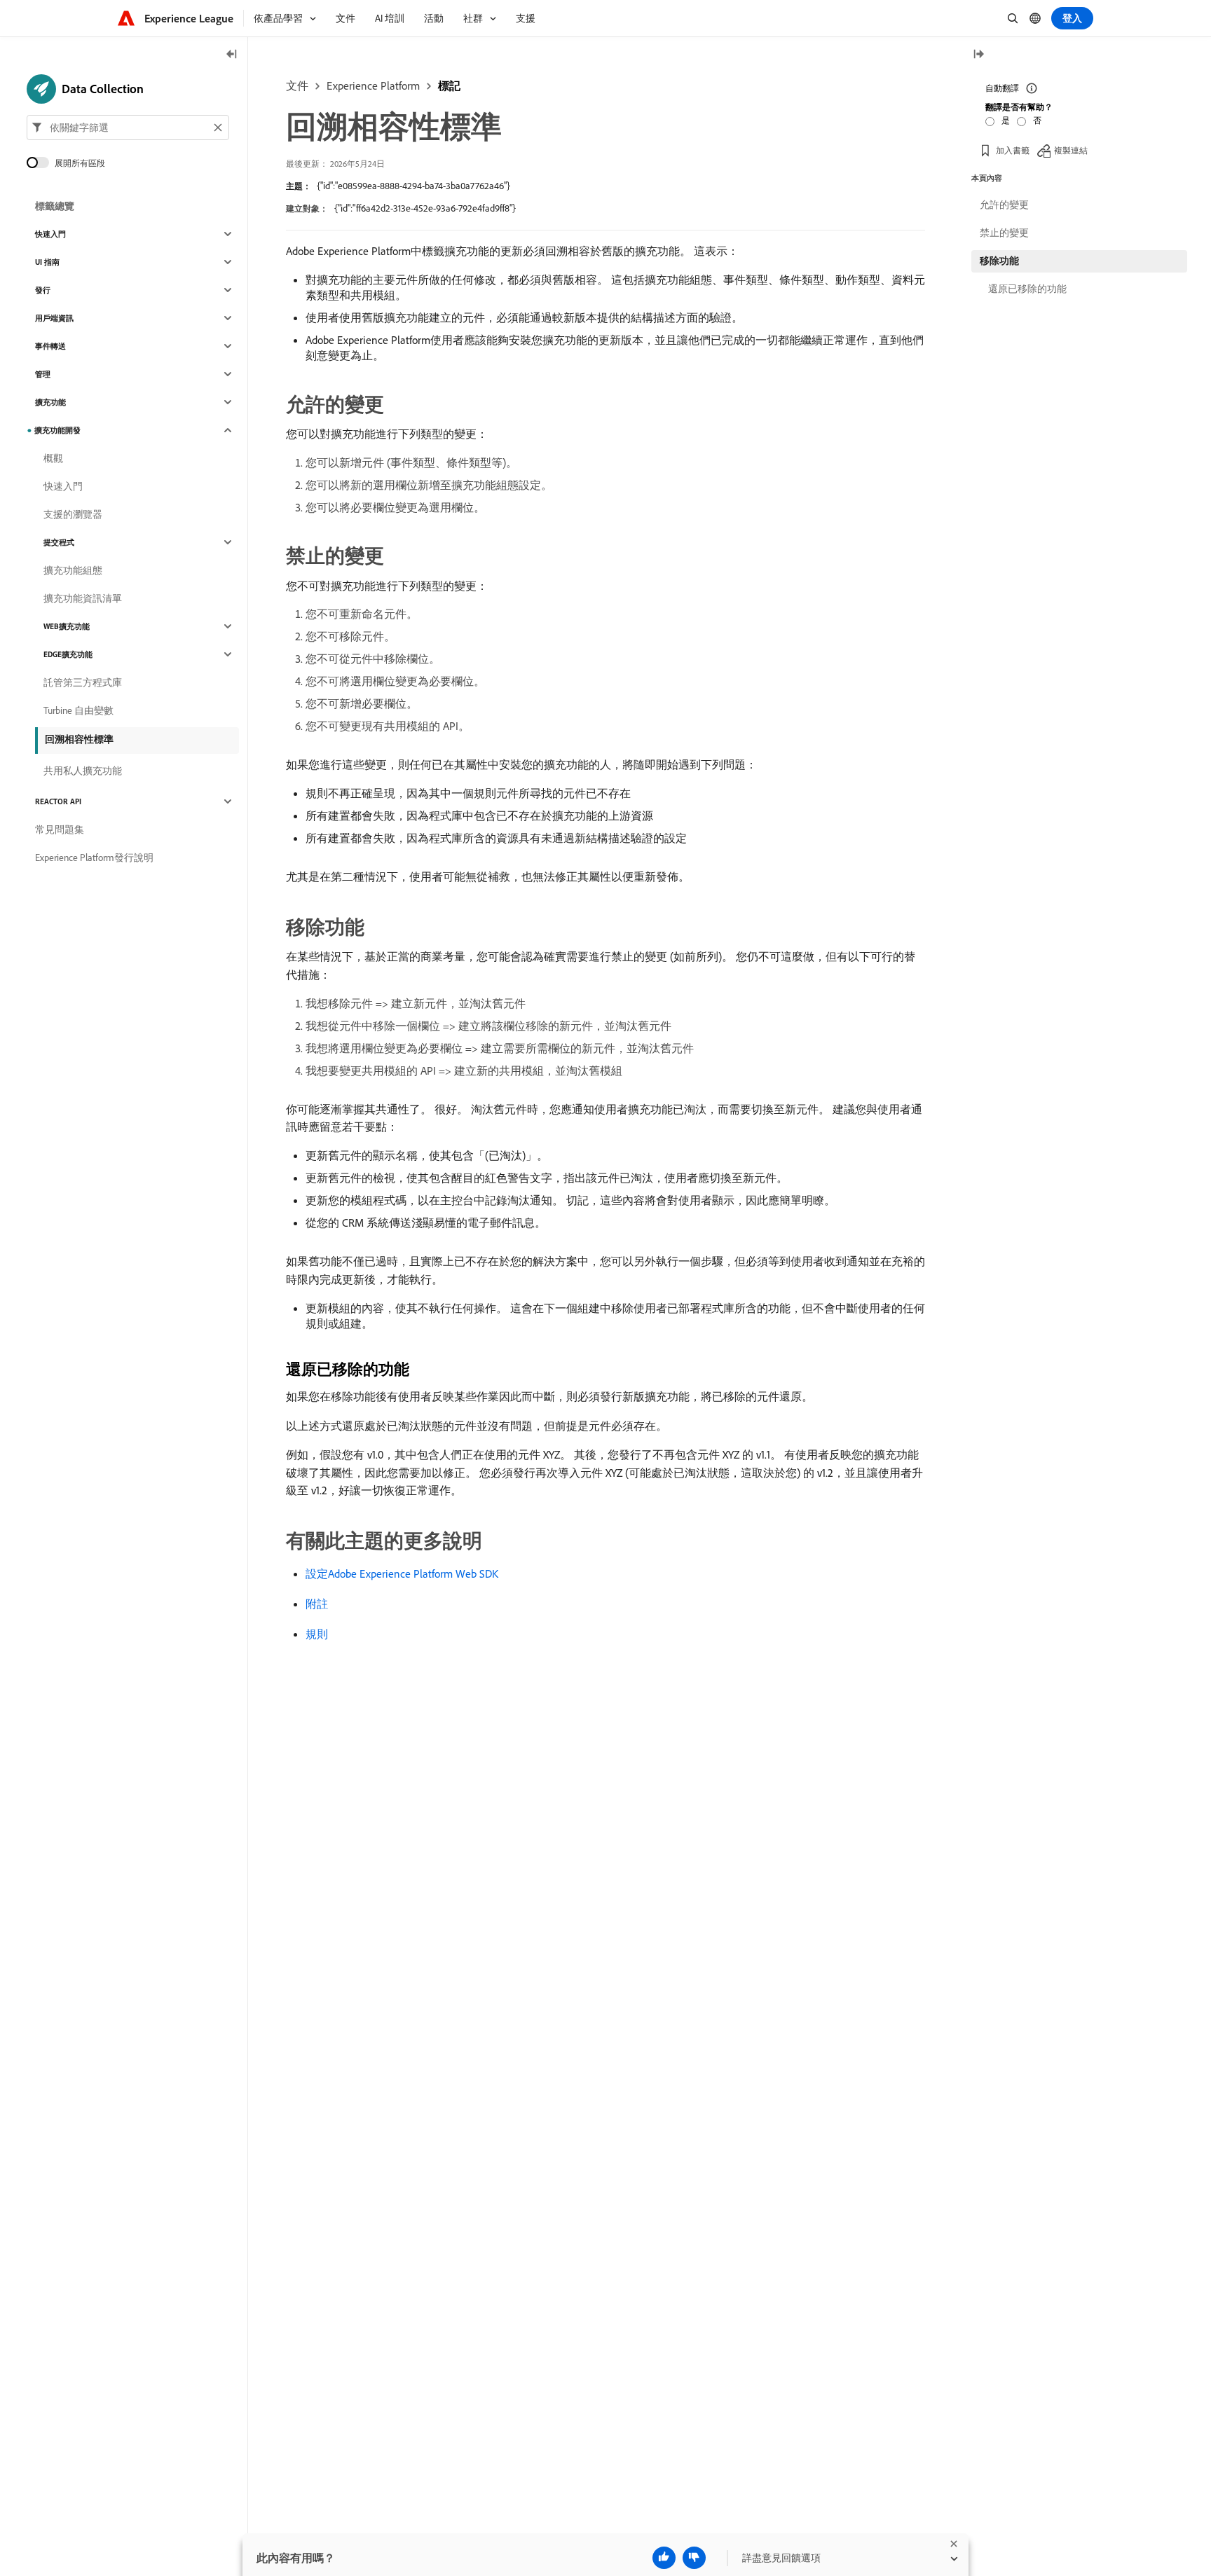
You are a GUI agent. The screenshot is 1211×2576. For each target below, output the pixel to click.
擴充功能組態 (73, 570)
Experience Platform (373, 85)
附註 (317, 1604)
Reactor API (58, 801)
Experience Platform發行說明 (94, 857)
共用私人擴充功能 (83, 771)
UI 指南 (47, 262)
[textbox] (128, 128)
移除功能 (999, 261)
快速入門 (50, 234)
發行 (43, 290)
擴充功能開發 (57, 430)
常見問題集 (60, 829)
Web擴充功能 (67, 626)
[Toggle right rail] (978, 55)
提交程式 (59, 542)
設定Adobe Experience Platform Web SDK (402, 1573)
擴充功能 (50, 402)
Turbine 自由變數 (78, 710)
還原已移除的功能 (1027, 289)
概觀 (53, 458)
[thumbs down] (694, 2558)
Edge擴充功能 (68, 654)
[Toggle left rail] (232, 55)
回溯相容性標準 (79, 739)
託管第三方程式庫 (83, 682)
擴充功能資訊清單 (83, 598)
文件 (297, 85)
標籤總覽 (55, 206)
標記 (449, 85)
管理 (43, 374)
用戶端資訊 (54, 318)
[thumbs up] (664, 2558)
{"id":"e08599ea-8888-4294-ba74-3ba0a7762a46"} (413, 186)
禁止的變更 (1004, 233)
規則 (317, 1634)
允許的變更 (1004, 205)
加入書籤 (1013, 150)
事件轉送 (50, 346)
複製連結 (1071, 150)
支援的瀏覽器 (73, 514)
